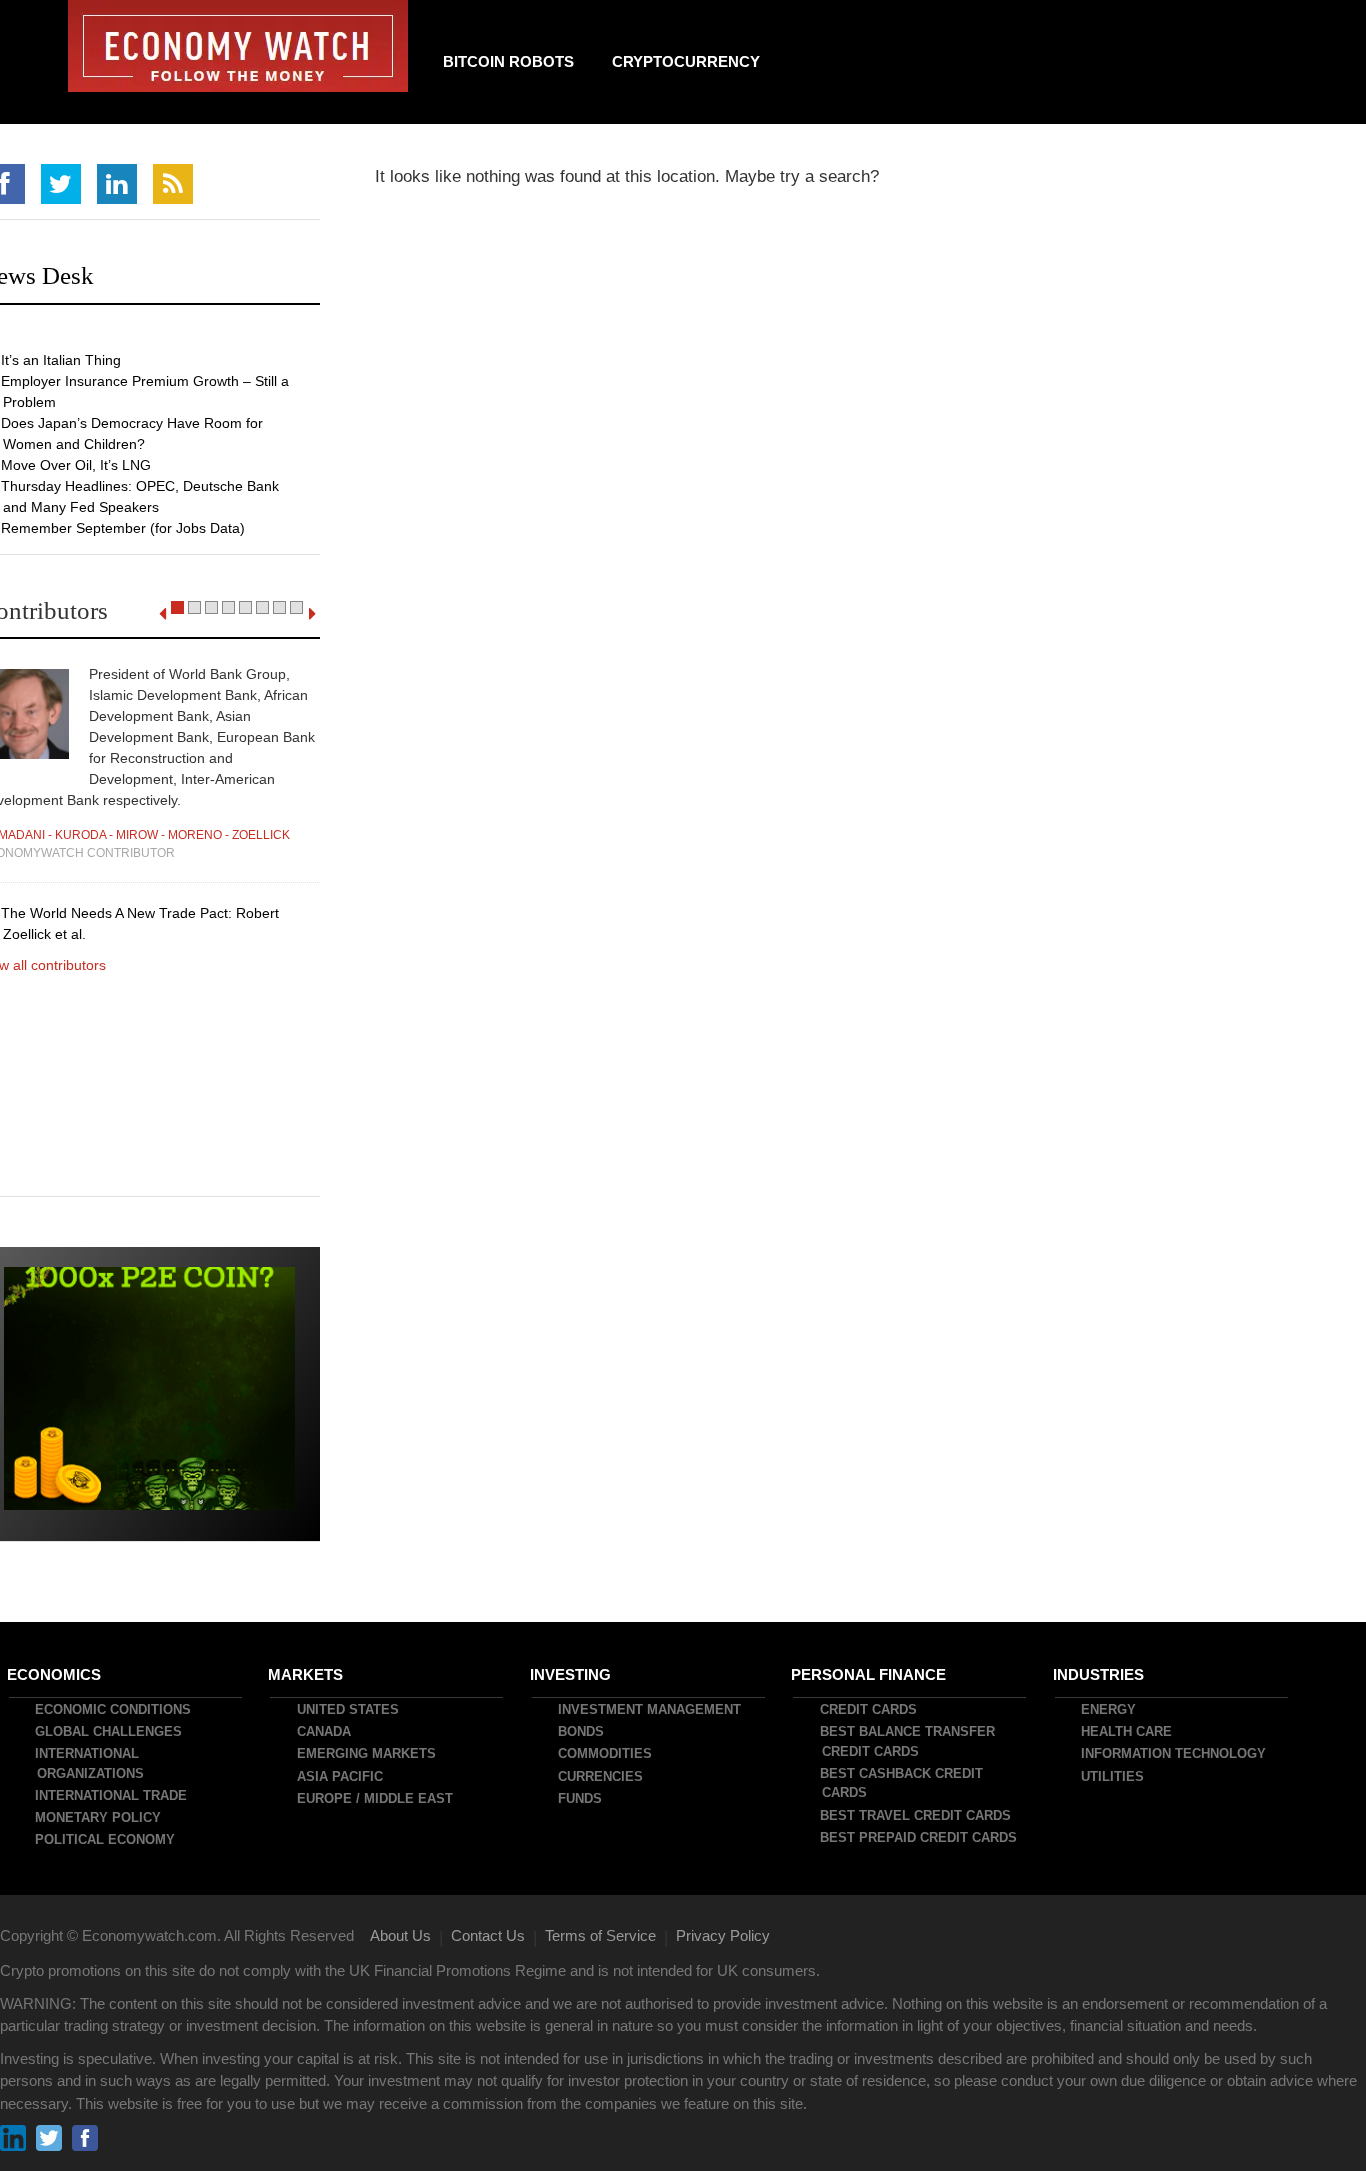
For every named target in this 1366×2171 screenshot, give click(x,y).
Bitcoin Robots (508, 61)
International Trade (112, 1795)
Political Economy (106, 1839)
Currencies (601, 1776)
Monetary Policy (99, 1817)
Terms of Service (600, 1935)
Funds (581, 1798)
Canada (325, 1731)
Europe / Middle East (376, 1798)
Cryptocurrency (686, 61)
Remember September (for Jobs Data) (124, 528)
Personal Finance (869, 1674)
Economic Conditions (114, 1709)
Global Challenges (109, 1731)
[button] (177, 607)
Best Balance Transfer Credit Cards (908, 1741)
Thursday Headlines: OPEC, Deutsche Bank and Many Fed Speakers (141, 496)
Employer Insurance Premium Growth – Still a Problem (146, 391)
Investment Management (650, 1709)
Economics (55, 1674)
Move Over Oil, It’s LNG (77, 465)
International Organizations (90, 1763)
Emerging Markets (367, 1753)
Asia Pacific (341, 1776)
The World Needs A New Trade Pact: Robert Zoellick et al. (141, 923)
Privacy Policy (723, 1935)
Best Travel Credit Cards (916, 1815)
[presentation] (162, 614)
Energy (1109, 1709)
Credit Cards (869, 1709)
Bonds (582, 1731)
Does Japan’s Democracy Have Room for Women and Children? (133, 433)
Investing (571, 1674)
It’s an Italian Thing (62, 360)
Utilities (1113, 1776)
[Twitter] (61, 184)
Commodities (606, 1753)
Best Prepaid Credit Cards (919, 1837)
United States (349, 1709)
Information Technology (1174, 1753)
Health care (1127, 1731)
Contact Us (488, 1935)
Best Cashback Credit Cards (902, 1783)
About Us (400, 1935)
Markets (306, 1674)
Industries (1099, 1674)
